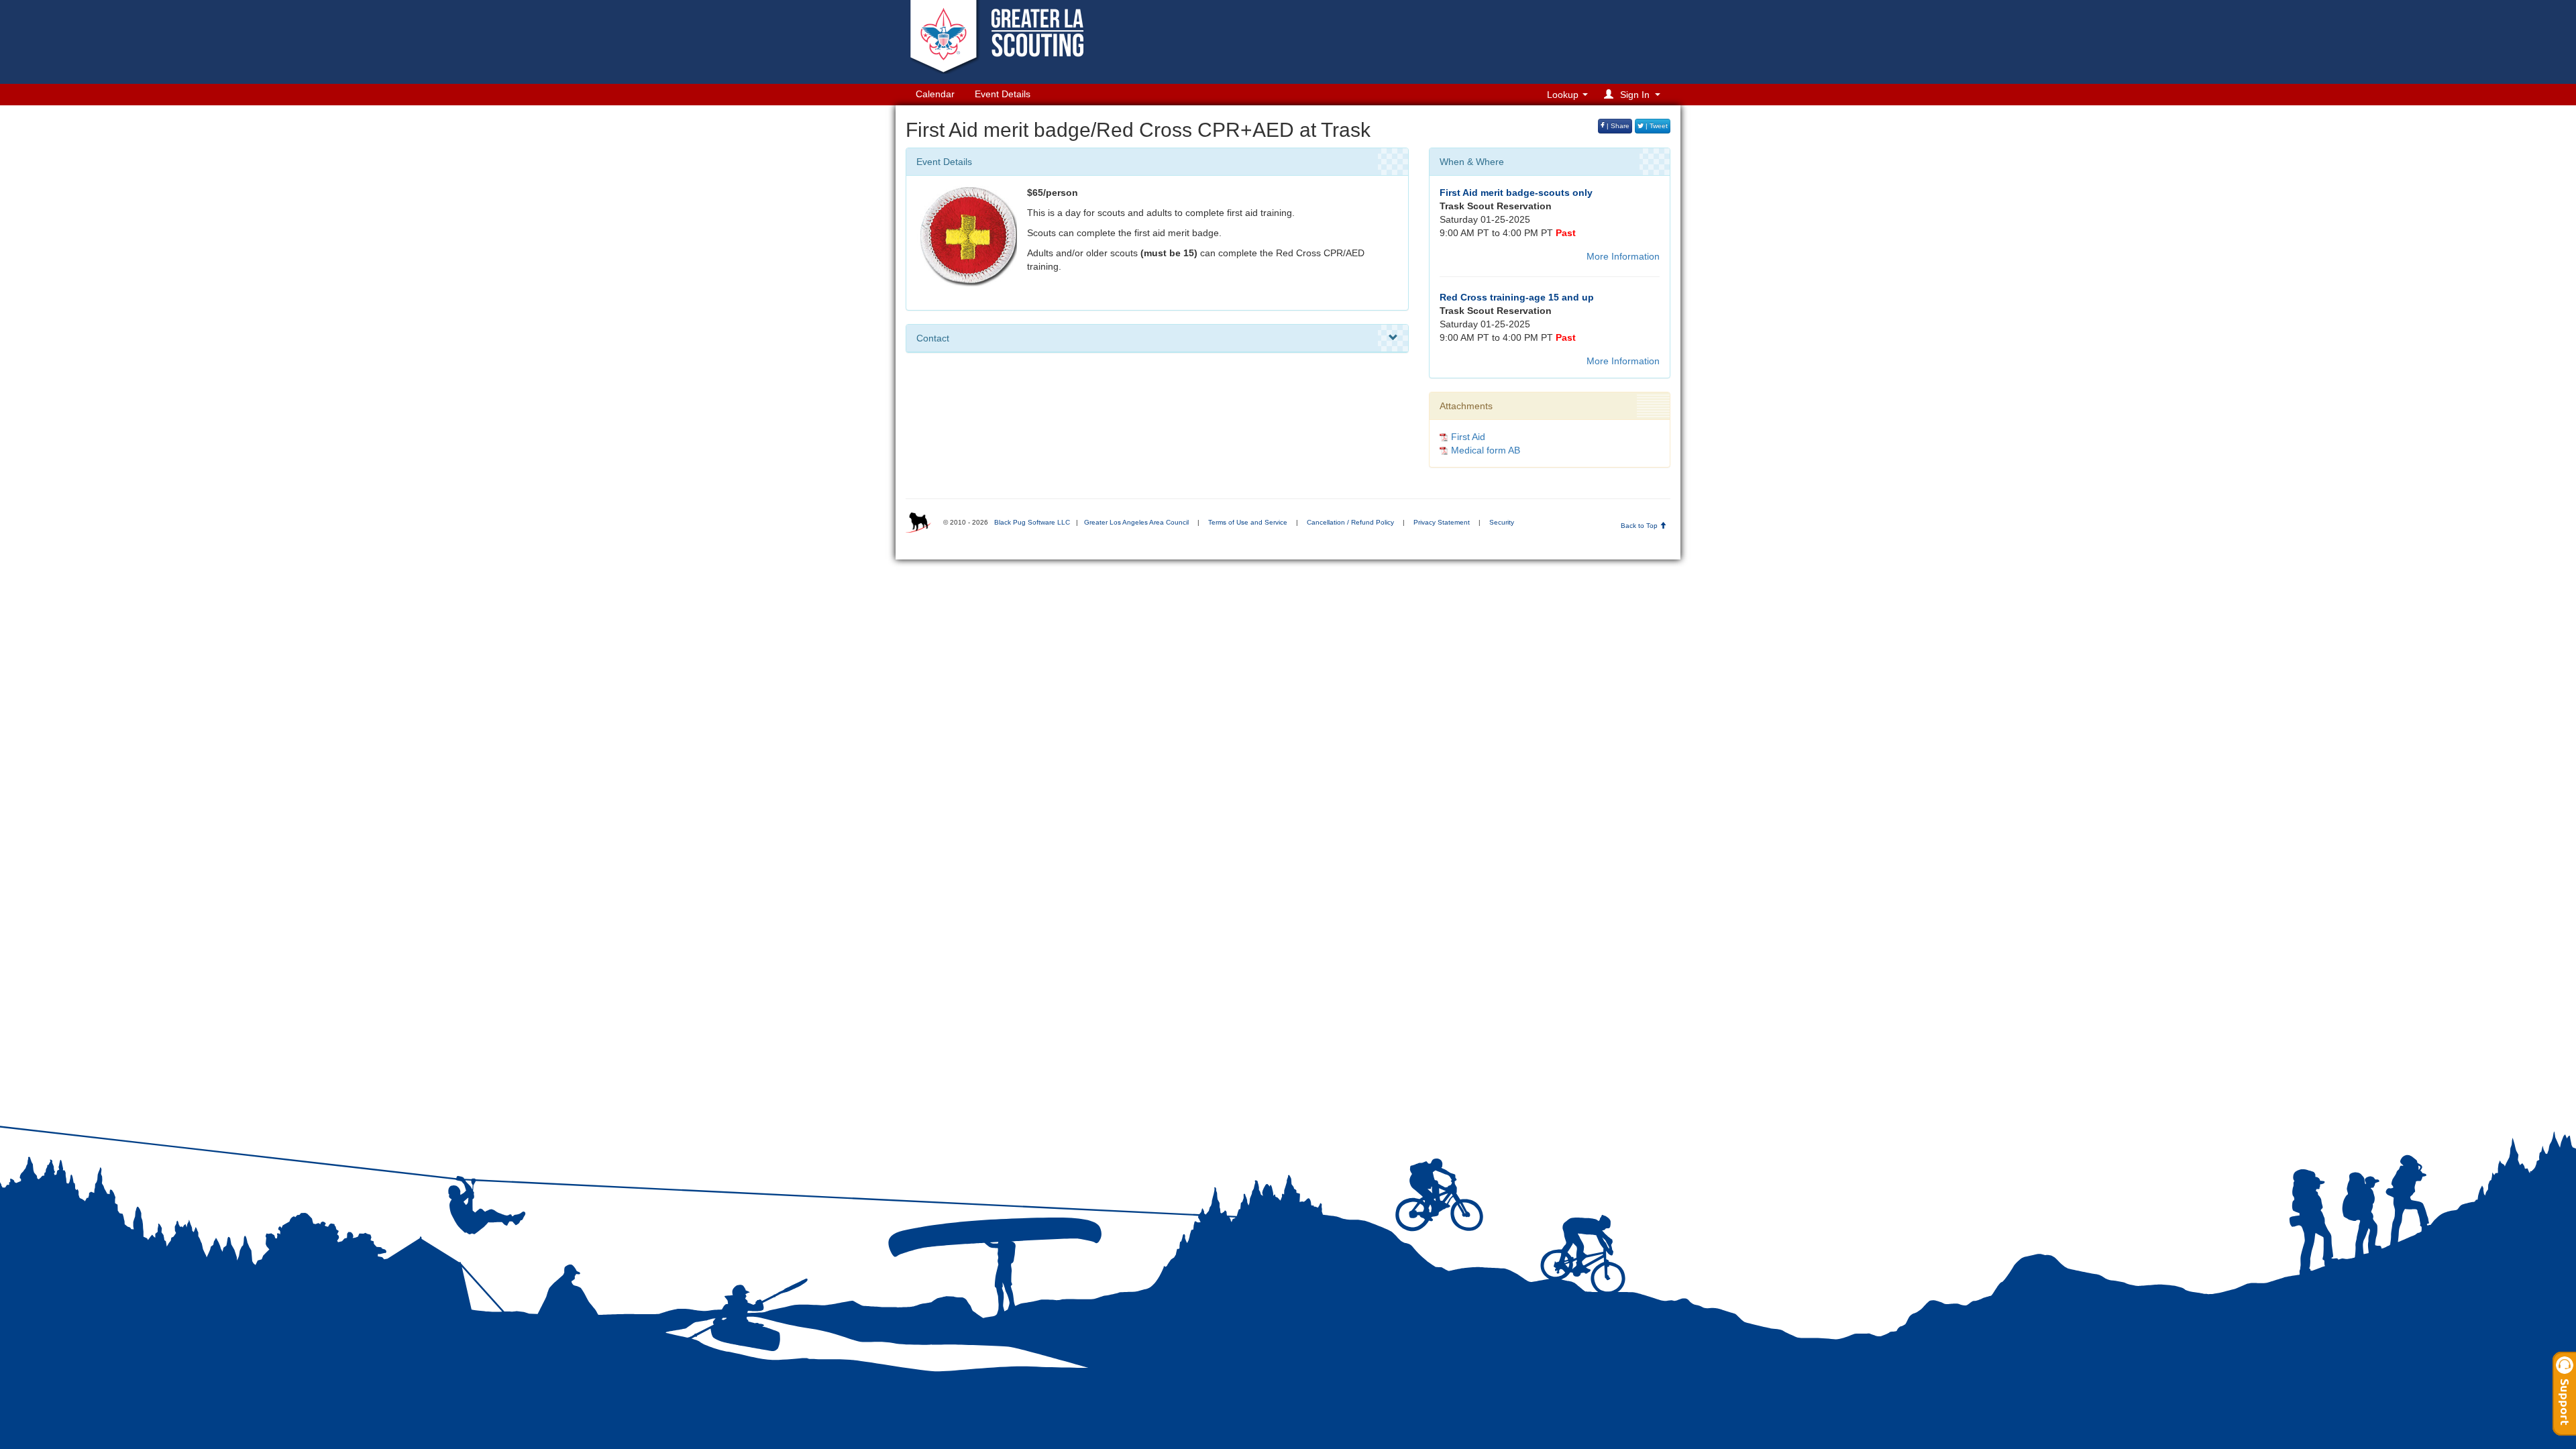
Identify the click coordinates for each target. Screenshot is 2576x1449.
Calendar (935, 94)
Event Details (1003, 94)
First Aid (1468, 437)
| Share (1617, 126)
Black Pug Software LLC (1032, 522)
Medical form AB (1486, 450)
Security (1502, 522)
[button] (1634, 94)
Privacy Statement (1442, 522)
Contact (933, 338)
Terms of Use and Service (1248, 522)
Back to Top (1640, 526)
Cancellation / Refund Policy (1350, 522)
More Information (1623, 256)
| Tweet (1656, 126)
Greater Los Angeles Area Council (1136, 522)
